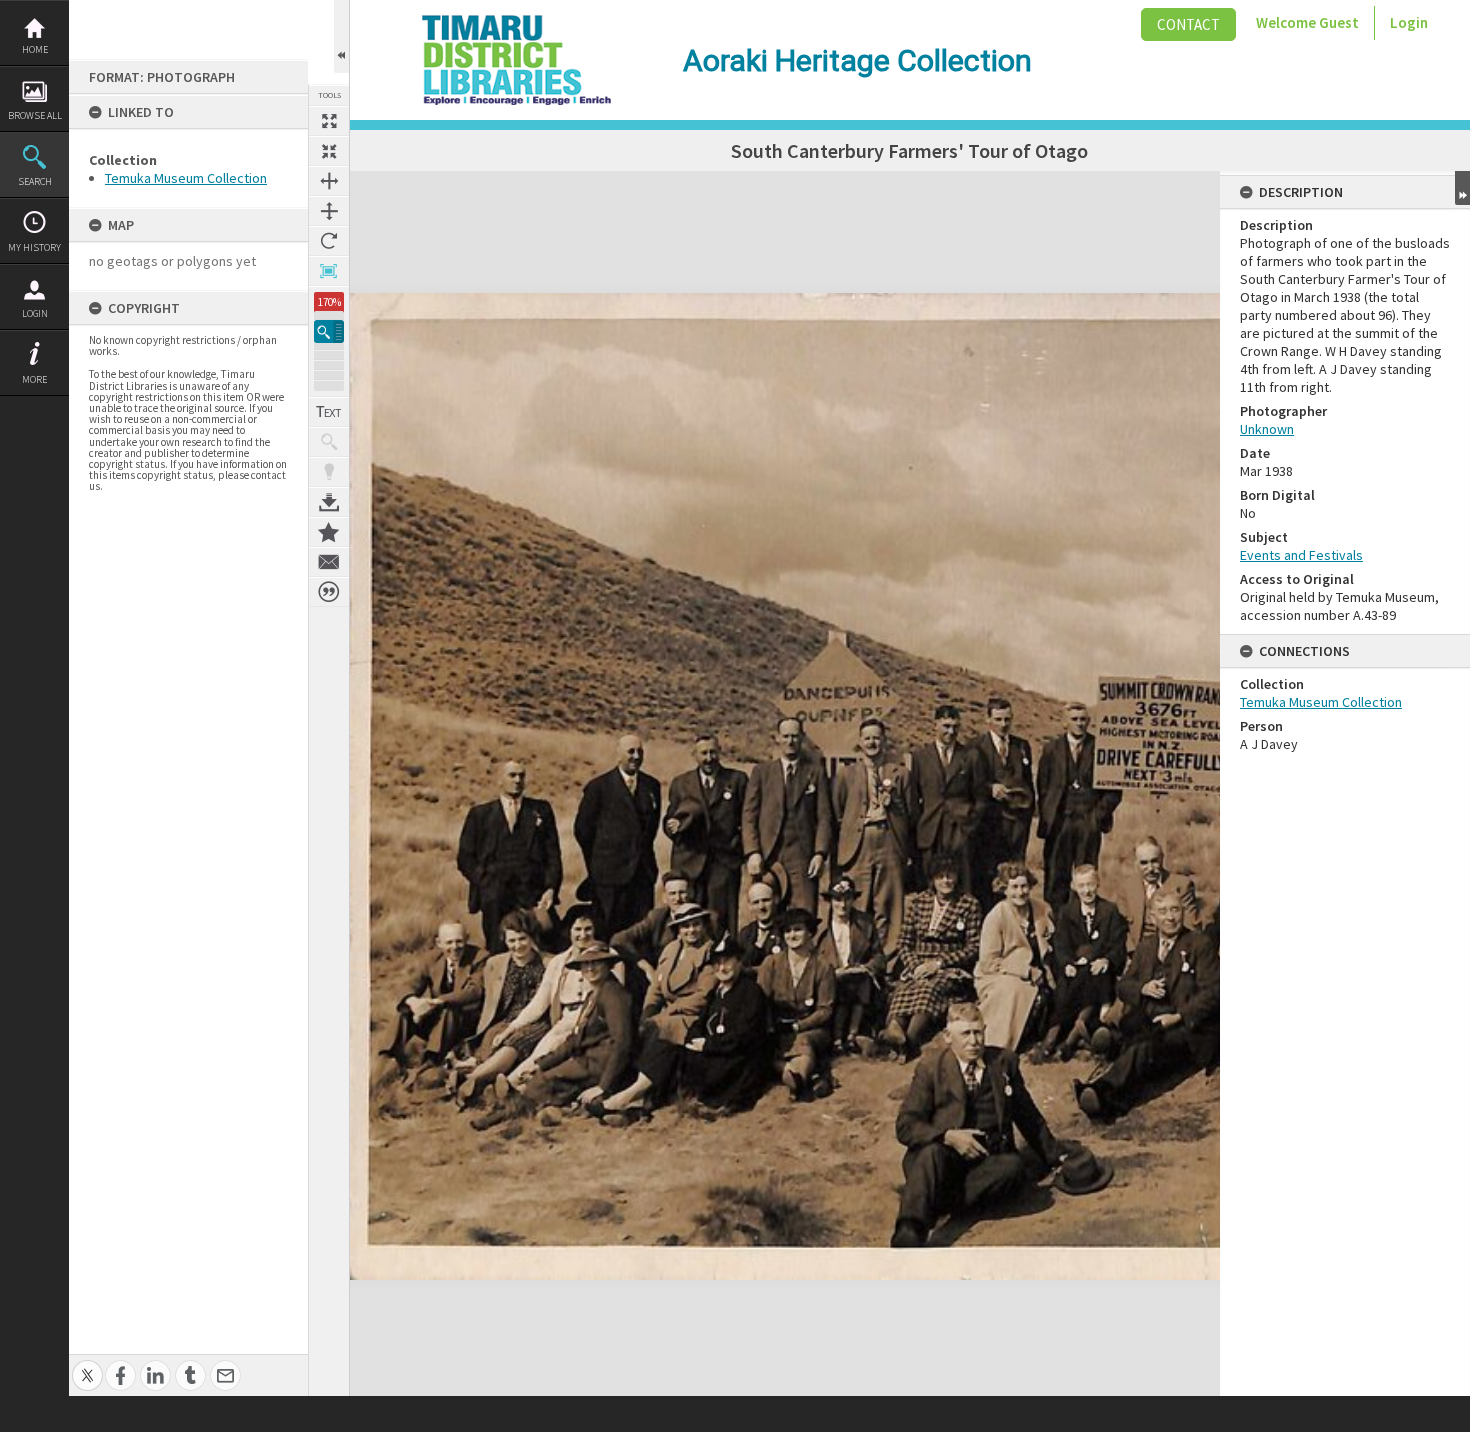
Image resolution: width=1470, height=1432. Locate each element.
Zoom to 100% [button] (329, 271)
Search (35, 181)
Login (35, 313)
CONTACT (1188, 24)
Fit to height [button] (329, 211)
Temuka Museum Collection (186, 178)
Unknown (1267, 429)
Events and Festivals (1301, 555)
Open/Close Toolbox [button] (341, 36)
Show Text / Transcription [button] (329, 412)
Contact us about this (329, 562)
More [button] (34, 379)
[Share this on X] (87, 1364)
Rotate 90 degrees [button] (329, 241)
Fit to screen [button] (329, 151)
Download (329, 502)
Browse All (35, 115)
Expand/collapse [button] (1462, 188)
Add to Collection (329, 532)
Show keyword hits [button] (329, 442)
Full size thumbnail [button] (329, 121)
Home (35, 49)
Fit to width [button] (329, 181)
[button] (329, 331)
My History (34, 247)
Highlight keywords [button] (329, 472)
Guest (1339, 22)
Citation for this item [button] (329, 592)
